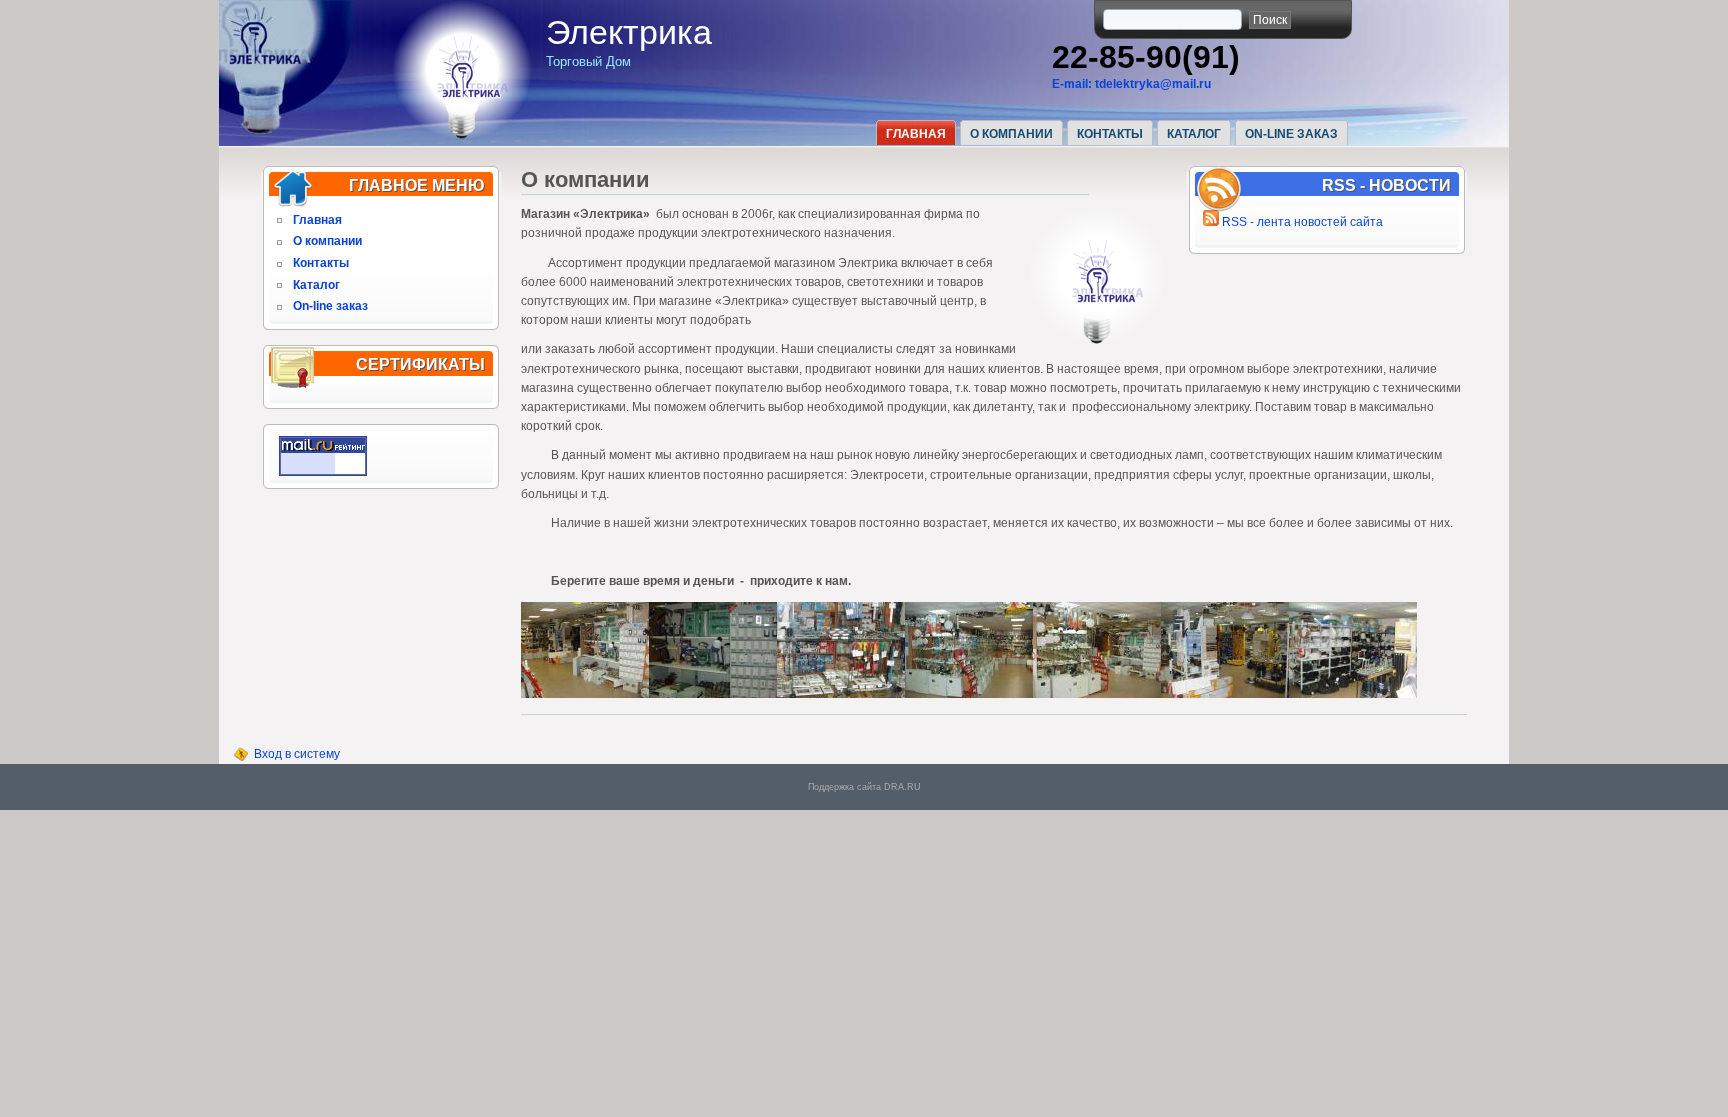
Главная (916, 134)
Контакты (1110, 134)
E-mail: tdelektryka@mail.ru (1131, 84)
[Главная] (462, 136)
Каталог (1194, 134)
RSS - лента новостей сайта (1301, 222)
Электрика (629, 32)
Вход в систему (297, 754)
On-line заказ (1291, 134)
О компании (1011, 134)
